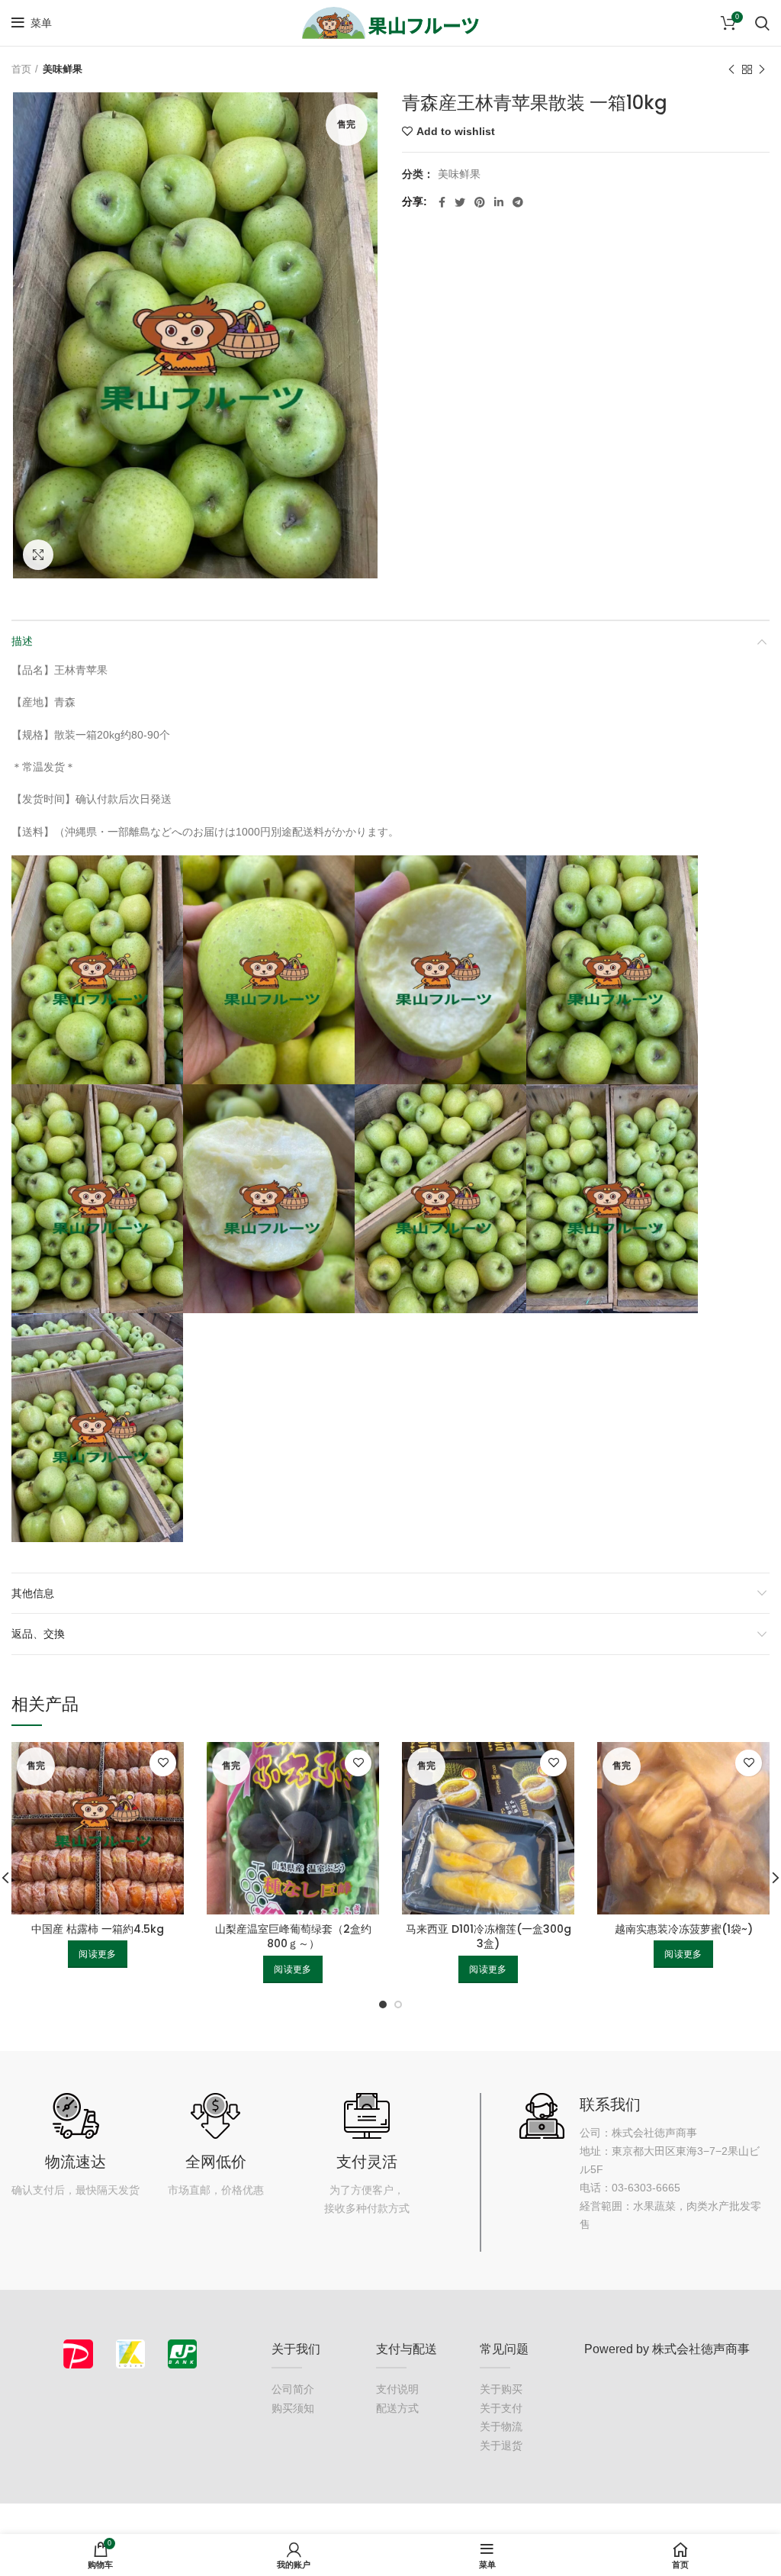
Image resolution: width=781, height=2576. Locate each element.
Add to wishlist (456, 131)
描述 (22, 641)
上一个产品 (731, 69)
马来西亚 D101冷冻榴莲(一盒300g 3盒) (489, 1937)
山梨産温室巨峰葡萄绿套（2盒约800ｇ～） (293, 1937)
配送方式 (397, 2408)
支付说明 (397, 2389)
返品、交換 (38, 1634)
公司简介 (293, 2389)
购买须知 (293, 2408)
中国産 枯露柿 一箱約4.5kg (98, 1929)
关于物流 (501, 2426)
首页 (21, 69)
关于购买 (501, 2389)
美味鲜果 (63, 69)
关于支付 (501, 2408)
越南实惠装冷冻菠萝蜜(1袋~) (684, 1929)
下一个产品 (762, 69)
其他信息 (33, 1593)
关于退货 (501, 2446)
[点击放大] (38, 555)
